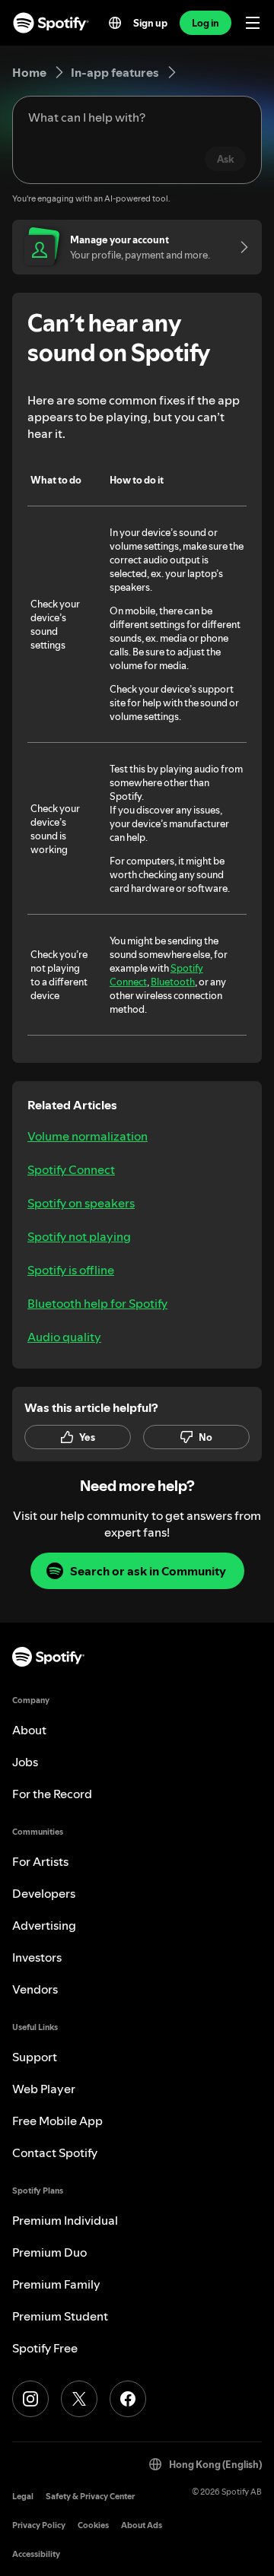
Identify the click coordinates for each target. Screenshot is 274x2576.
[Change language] (115, 23)
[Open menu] (253, 23)
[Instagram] (30, 2399)
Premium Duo (49, 2252)
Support (35, 2057)
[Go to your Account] (239, 247)
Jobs (25, 1762)
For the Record (52, 1794)
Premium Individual (65, 2220)
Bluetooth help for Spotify (97, 1303)
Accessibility (36, 2554)
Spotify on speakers (81, 1203)
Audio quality (64, 1337)
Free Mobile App (57, 2121)
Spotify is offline (71, 1270)
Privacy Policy (39, 2525)
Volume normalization (88, 1136)
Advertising (44, 1925)
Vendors (35, 1989)
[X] (79, 2399)
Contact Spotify (55, 2152)
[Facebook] (128, 2399)
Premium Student (60, 2316)
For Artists (40, 1861)
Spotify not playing (79, 1236)
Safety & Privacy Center (90, 2497)
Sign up (150, 23)
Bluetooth (173, 982)
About (29, 1730)
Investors (37, 1957)
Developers (44, 1893)
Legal (23, 2497)
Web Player (44, 2089)
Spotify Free (45, 2348)
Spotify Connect (71, 1169)
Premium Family (56, 2284)
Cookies (93, 2525)
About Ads (142, 2525)
